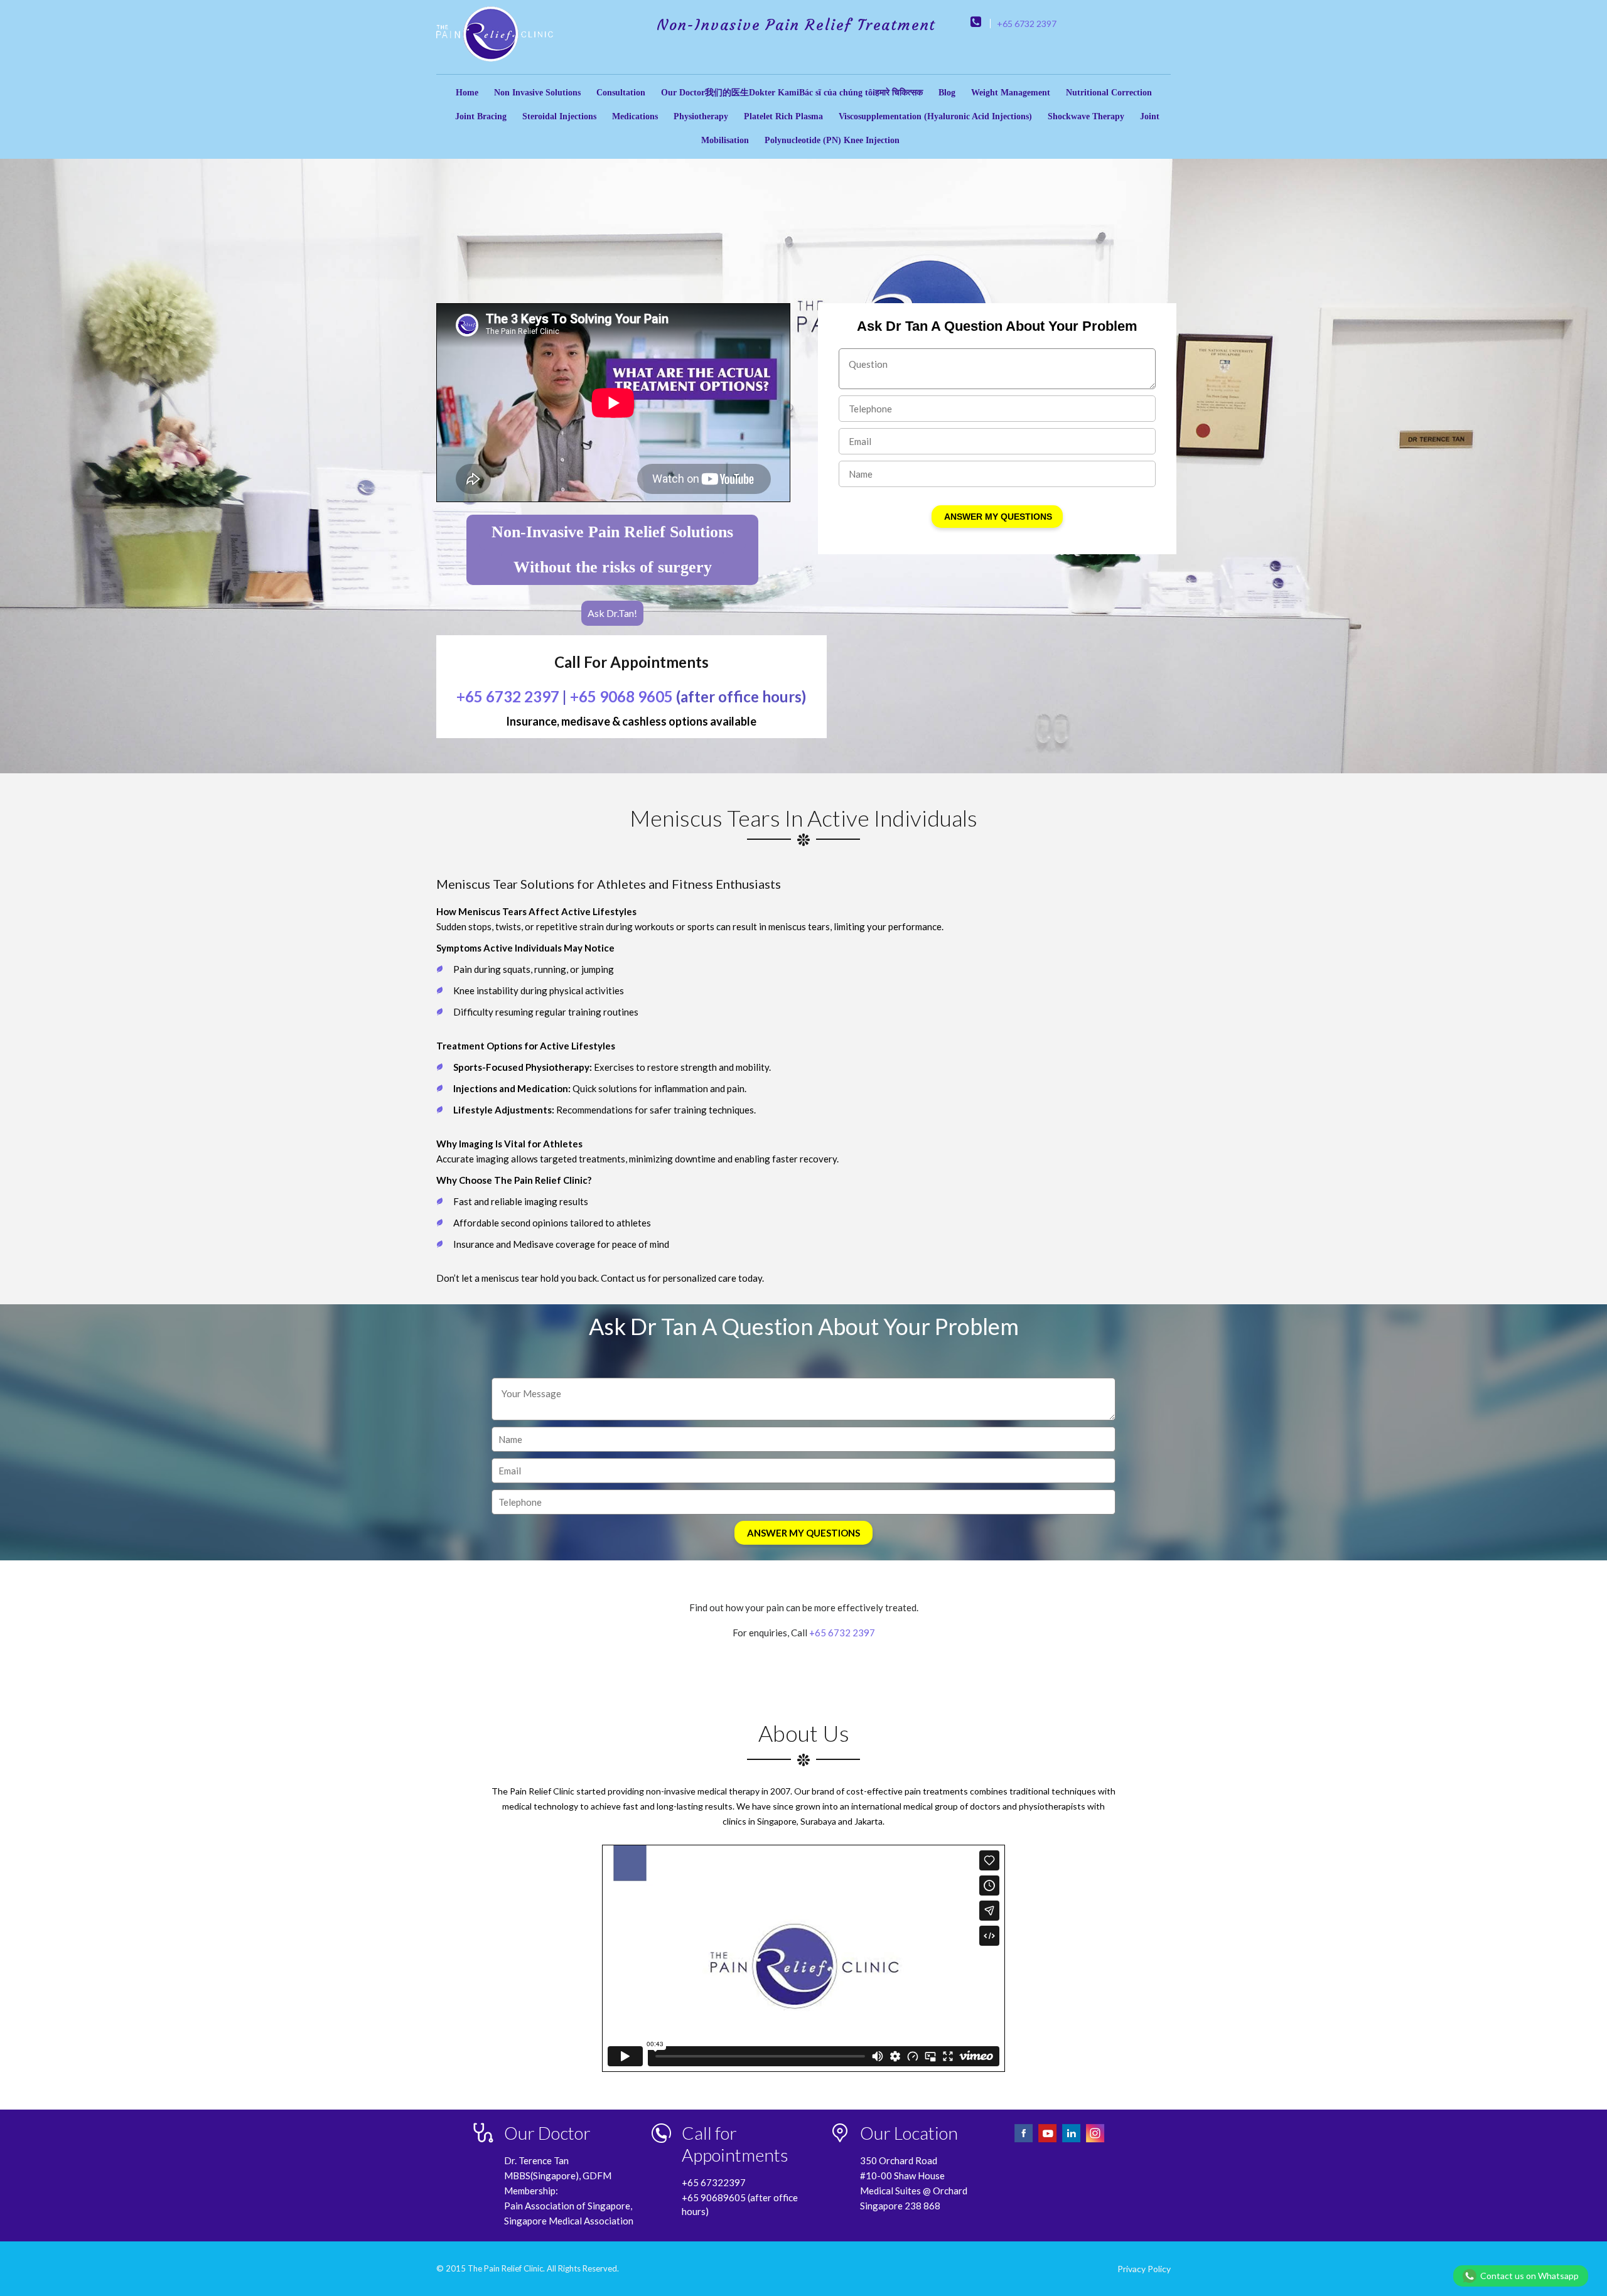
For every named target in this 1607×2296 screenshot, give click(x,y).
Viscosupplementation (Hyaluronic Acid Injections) (935, 116)
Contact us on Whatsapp (1529, 2276)
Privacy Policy (1144, 2269)
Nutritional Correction (1109, 93)
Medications (635, 116)
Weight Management (1011, 93)
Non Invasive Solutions (537, 93)
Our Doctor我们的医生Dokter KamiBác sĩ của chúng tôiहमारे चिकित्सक (792, 93)
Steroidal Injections (559, 116)
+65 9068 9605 (621, 696)
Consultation (621, 93)
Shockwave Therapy (1086, 116)
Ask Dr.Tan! (612, 613)
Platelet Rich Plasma (783, 116)
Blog (947, 93)
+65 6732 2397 (1027, 24)
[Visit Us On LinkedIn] (1072, 2141)
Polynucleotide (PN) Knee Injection (832, 140)
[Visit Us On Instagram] (1095, 2141)
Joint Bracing (481, 116)
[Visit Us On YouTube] (1048, 2141)
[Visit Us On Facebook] (1024, 2141)
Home (467, 93)
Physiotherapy (701, 116)
